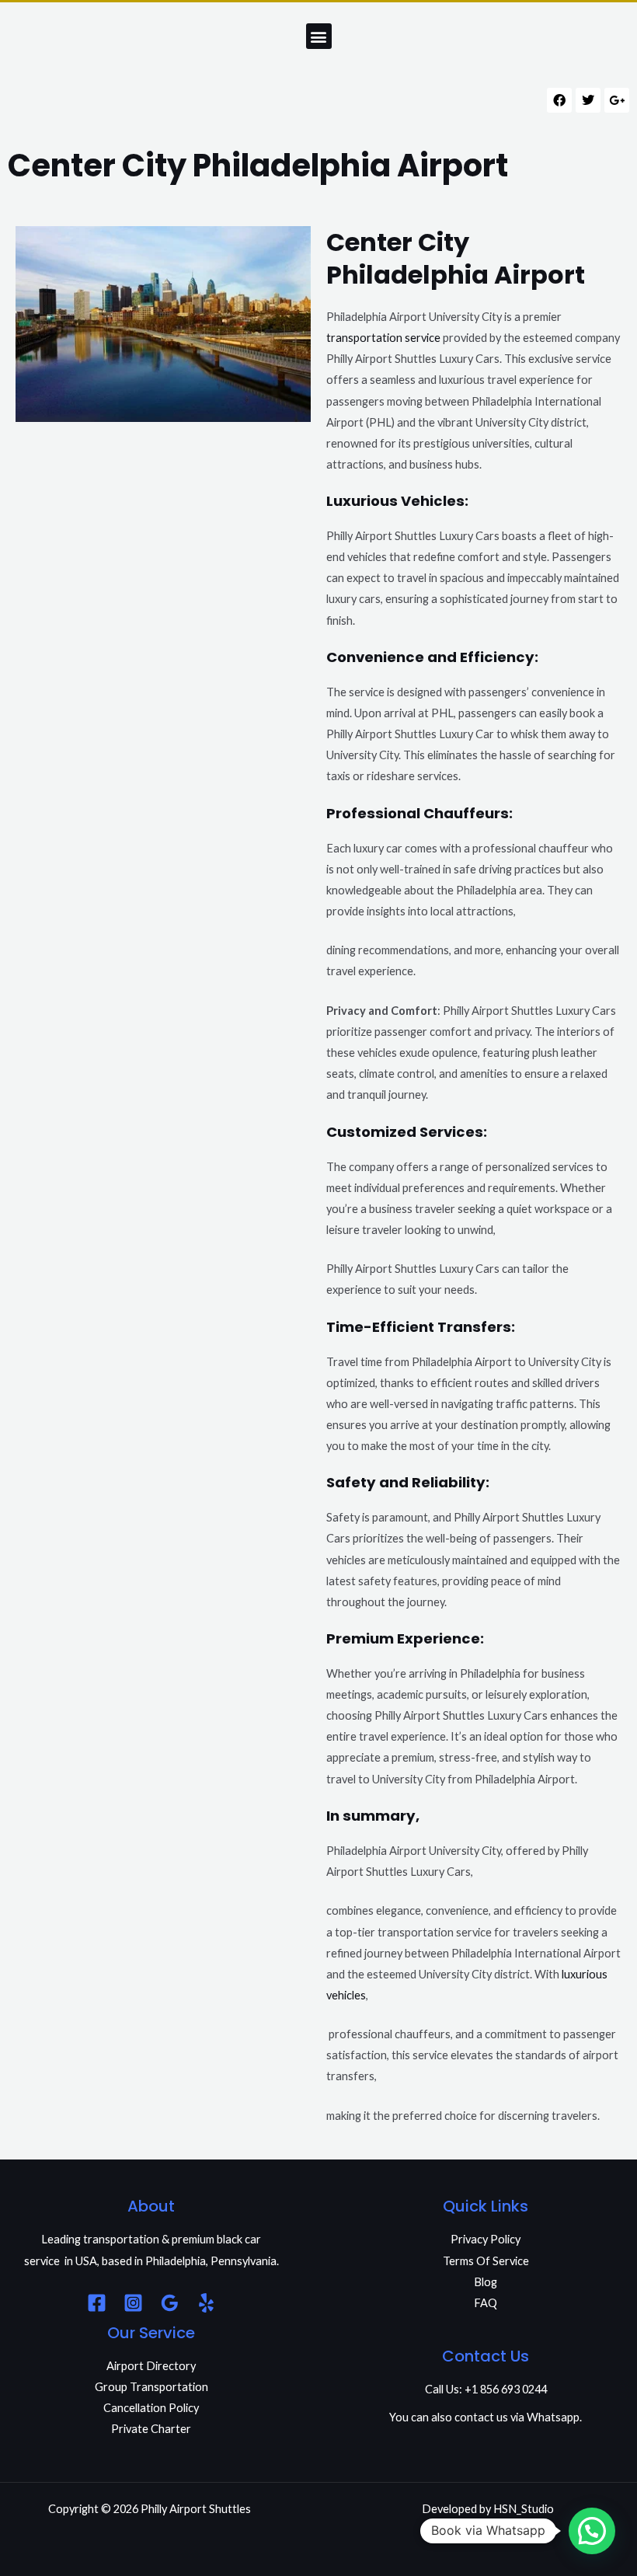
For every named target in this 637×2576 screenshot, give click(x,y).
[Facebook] (97, 2303)
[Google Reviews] (170, 2303)
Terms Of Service (486, 2261)
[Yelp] (206, 2303)
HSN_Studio (524, 2509)
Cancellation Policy (151, 2408)
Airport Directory (151, 2366)
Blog (486, 2282)
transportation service (383, 338)
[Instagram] (133, 2303)
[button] (319, 36)
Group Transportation (151, 2387)
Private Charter (151, 2429)
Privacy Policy (486, 2239)
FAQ (486, 2303)
